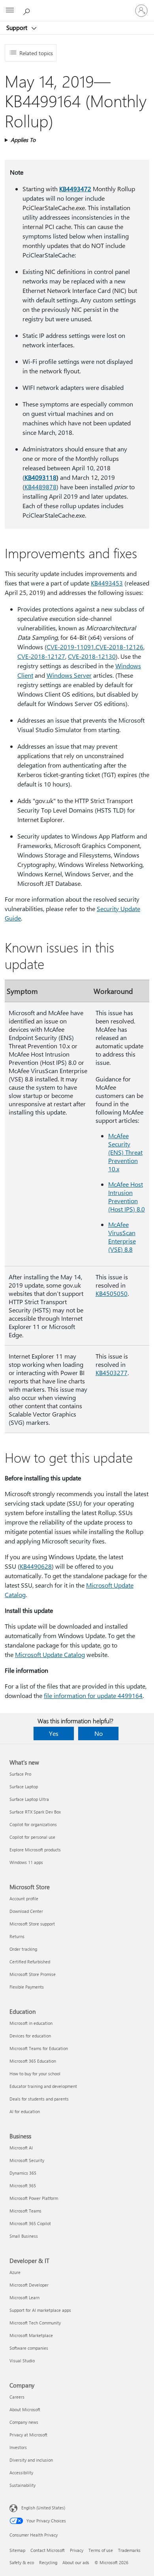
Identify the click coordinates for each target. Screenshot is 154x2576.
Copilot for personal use (32, 1837)
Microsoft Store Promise (33, 1974)
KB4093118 (40, 477)
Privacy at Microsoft (28, 2435)
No (99, 1733)
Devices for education (30, 2036)
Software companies (29, 2348)
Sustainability (23, 2485)
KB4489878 (40, 487)
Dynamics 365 (23, 2173)
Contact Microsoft (48, 2550)
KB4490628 (36, 1566)
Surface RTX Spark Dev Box (35, 1812)
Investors (18, 2447)
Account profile (24, 1898)
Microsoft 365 (23, 2185)
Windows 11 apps (26, 1862)
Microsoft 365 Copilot (30, 2223)
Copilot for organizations (33, 1824)
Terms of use (101, 2550)
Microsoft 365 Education (33, 2061)
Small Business (24, 2236)
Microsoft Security (27, 2160)
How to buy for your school (35, 2074)
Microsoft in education (31, 2023)
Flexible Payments (27, 1987)
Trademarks (129, 2550)
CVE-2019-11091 (70, 647)
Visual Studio (22, 2361)
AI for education (25, 2111)
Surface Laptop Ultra (29, 1799)
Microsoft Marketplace (31, 2335)
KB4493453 (107, 583)
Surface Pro (20, 1774)
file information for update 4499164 (93, 1695)
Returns (17, 1936)
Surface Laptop (24, 1787)
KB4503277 (112, 1373)
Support (18, 28)
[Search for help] (28, 10)
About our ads (76, 2562)
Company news (24, 2422)
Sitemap (17, 2550)
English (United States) (43, 2508)
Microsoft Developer (29, 2285)
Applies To (23, 140)
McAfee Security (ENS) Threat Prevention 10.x (125, 1152)
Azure (15, 2272)
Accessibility (21, 2473)
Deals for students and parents (39, 2099)
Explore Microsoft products (35, 1850)
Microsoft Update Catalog (50, 1654)
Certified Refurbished (30, 1962)
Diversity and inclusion (31, 2460)
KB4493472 (75, 189)
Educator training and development (43, 2086)
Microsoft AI (21, 2148)
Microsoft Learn (24, 2297)
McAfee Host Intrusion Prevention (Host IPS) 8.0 (127, 1197)
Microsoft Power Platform (34, 2198)
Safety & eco (22, 2562)
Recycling (48, 2562)
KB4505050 (112, 1293)
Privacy (77, 2550)
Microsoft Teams (25, 2211)
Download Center (26, 1911)
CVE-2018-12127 (41, 656)
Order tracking (23, 1949)
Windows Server (69, 675)
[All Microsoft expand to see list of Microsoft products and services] (10, 11)
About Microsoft (25, 2409)
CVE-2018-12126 (119, 647)
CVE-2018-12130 (92, 656)
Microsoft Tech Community (35, 2323)
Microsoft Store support (32, 1924)
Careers (17, 2397)
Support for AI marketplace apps (40, 2310)
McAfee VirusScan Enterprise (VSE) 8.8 (122, 1237)
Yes (54, 1733)
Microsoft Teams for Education (39, 2048)
